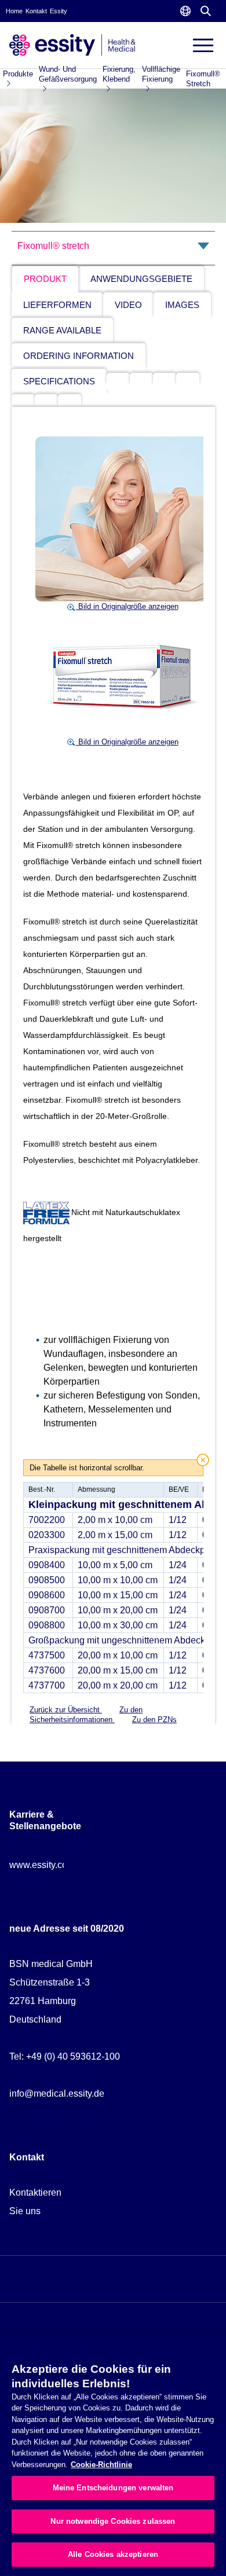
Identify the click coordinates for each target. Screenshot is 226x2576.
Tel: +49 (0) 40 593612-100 (65, 2056)
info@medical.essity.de (57, 2094)
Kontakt (36, 11)
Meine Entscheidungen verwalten (113, 2488)
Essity (59, 11)
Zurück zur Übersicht (66, 1710)
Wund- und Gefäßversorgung (68, 74)
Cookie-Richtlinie (101, 2465)
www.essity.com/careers (59, 1865)
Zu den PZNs (154, 1720)
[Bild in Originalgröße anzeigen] (122, 518)
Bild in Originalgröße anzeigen (127, 606)
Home (14, 11)
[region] (113, 2455)
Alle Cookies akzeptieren (113, 2554)
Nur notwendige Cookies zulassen (113, 2521)
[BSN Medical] (72, 44)
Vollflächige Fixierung (161, 74)
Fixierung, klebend (119, 74)
